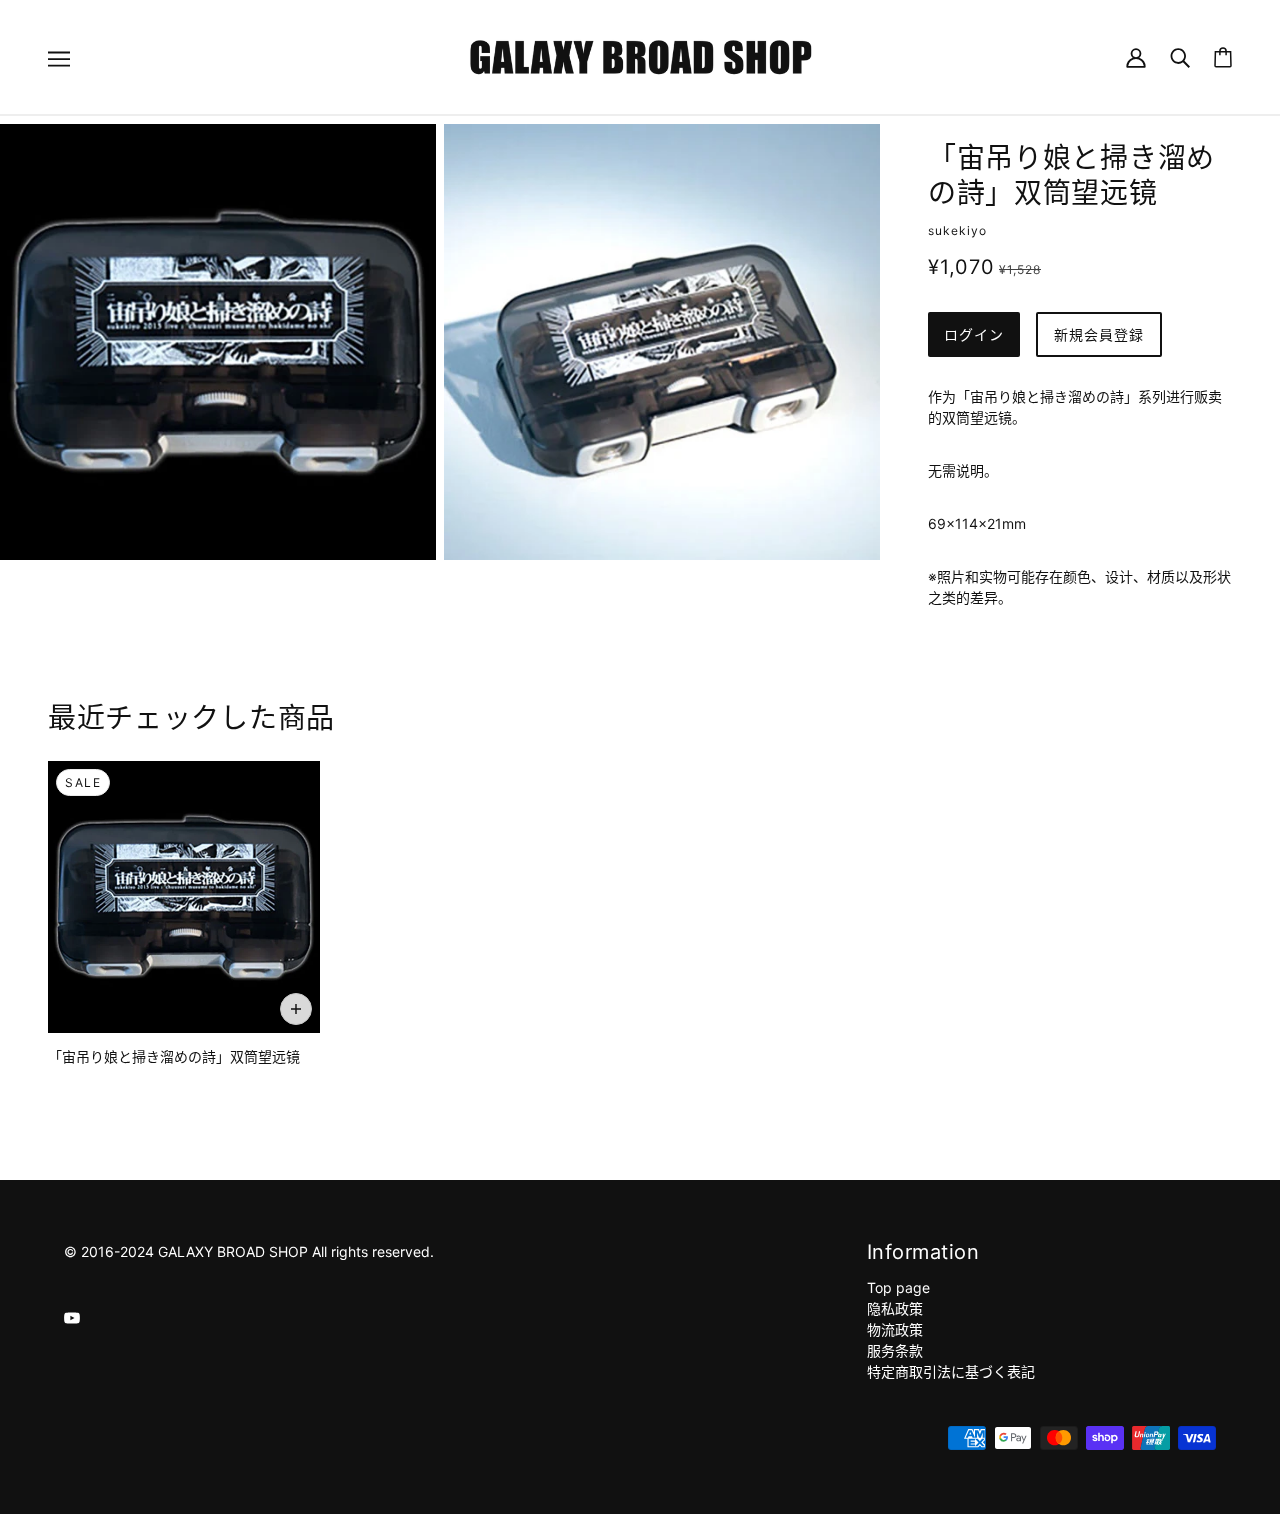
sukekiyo (957, 230)
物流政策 (895, 1329)
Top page (898, 1287)
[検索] (1180, 56)
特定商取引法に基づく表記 (951, 1371)
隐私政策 (895, 1308)
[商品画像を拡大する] (218, 342)
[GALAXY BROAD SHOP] (640, 55)
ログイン (974, 334)
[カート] (1223, 57)
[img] (72, 1316)
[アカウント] (1136, 56)
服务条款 (895, 1350)
